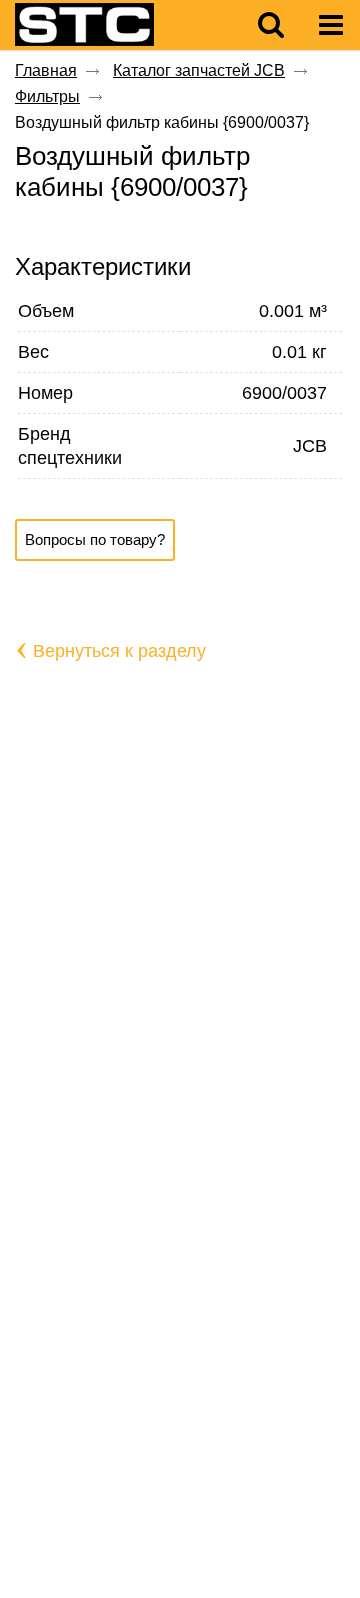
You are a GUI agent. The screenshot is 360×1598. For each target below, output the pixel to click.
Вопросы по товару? (95, 539)
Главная (46, 70)
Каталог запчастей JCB (199, 70)
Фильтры (47, 96)
